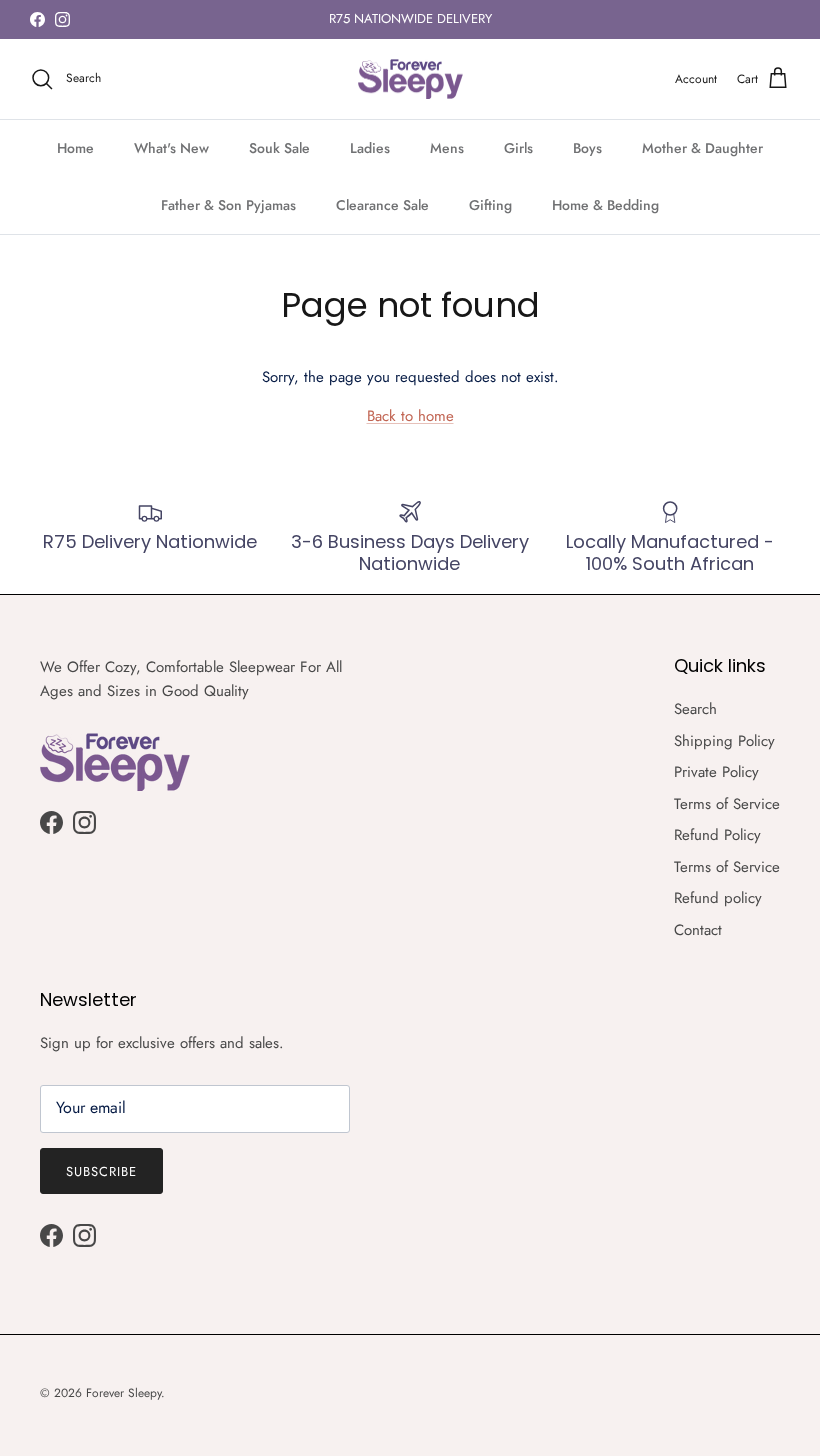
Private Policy (716, 772)
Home (75, 148)
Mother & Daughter (702, 148)
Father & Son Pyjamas (228, 205)
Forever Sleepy (123, 1393)
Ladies (370, 148)
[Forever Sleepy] (410, 79)
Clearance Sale (382, 205)
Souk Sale (279, 148)
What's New (171, 148)
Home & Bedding (605, 205)
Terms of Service (727, 804)
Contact (698, 930)
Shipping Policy (724, 741)
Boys (587, 148)
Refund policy (718, 898)
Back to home (410, 416)
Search (695, 709)
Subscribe (101, 1171)
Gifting (490, 205)
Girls (518, 148)
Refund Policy (717, 835)
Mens (447, 148)
